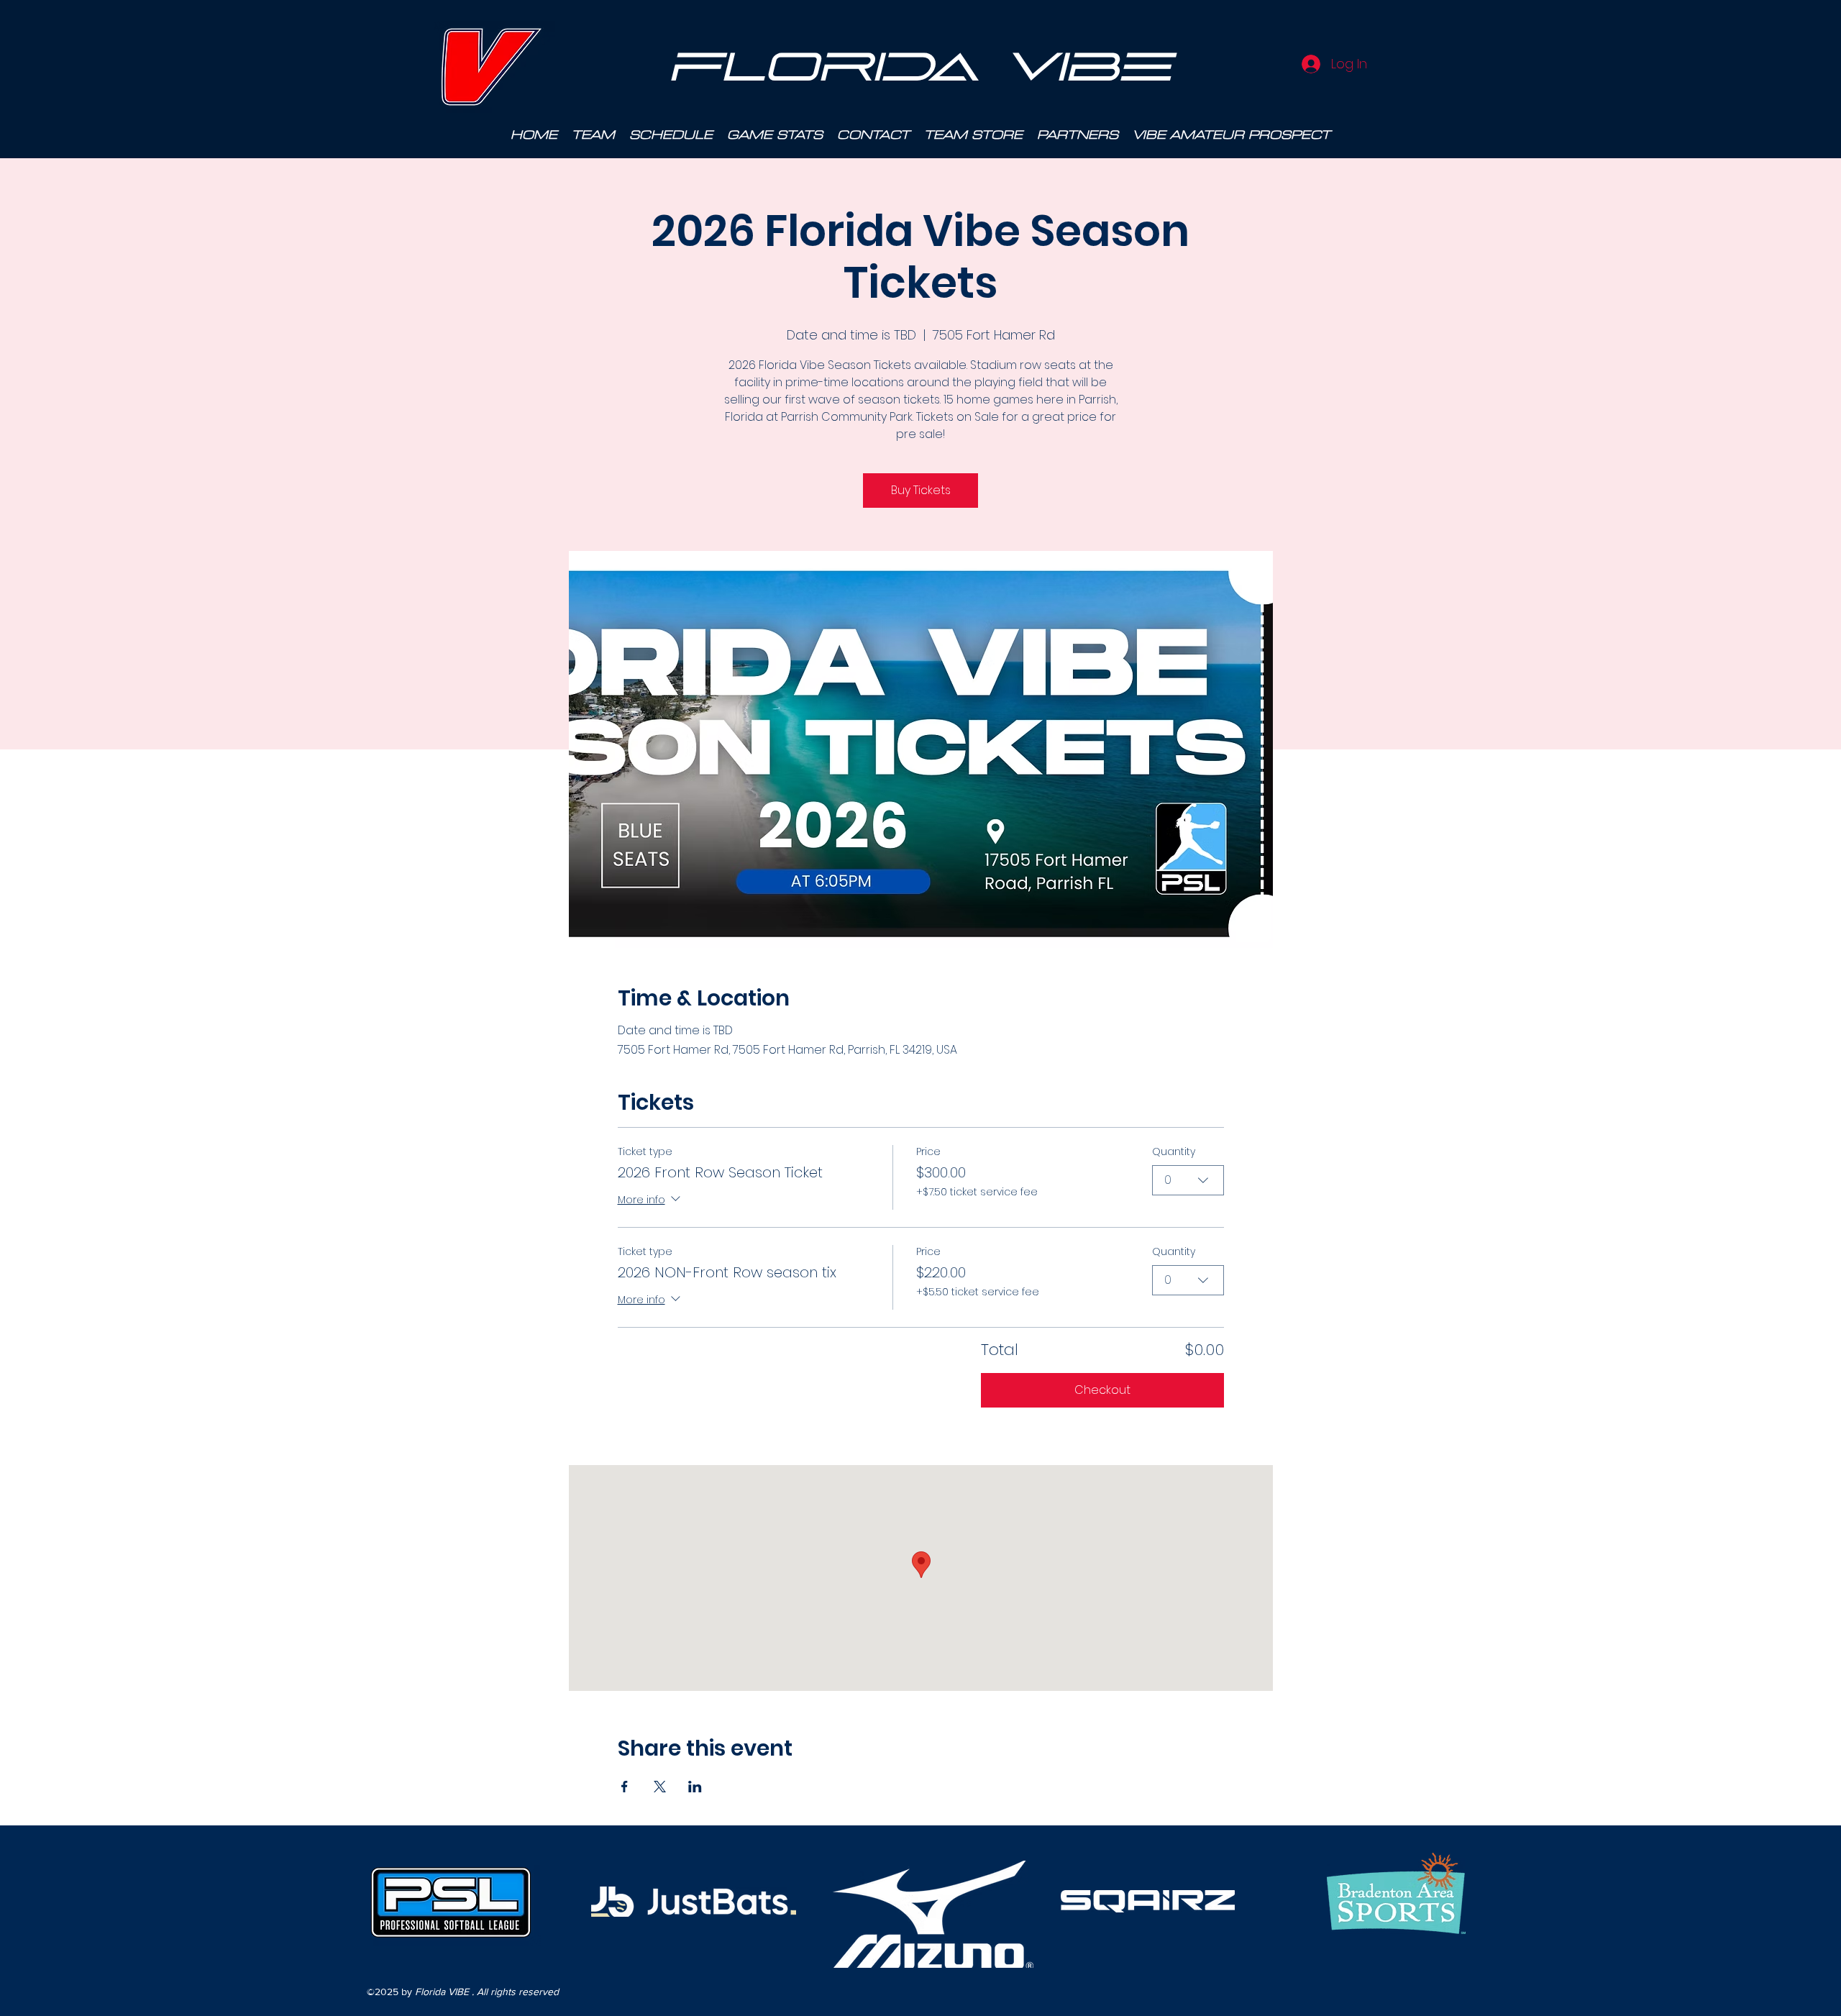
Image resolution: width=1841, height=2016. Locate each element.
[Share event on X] (660, 1787)
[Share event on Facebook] (625, 1787)
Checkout (1102, 1390)
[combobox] (1188, 1180)
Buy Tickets (921, 490)
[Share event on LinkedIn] (695, 1787)
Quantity (1174, 1152)
